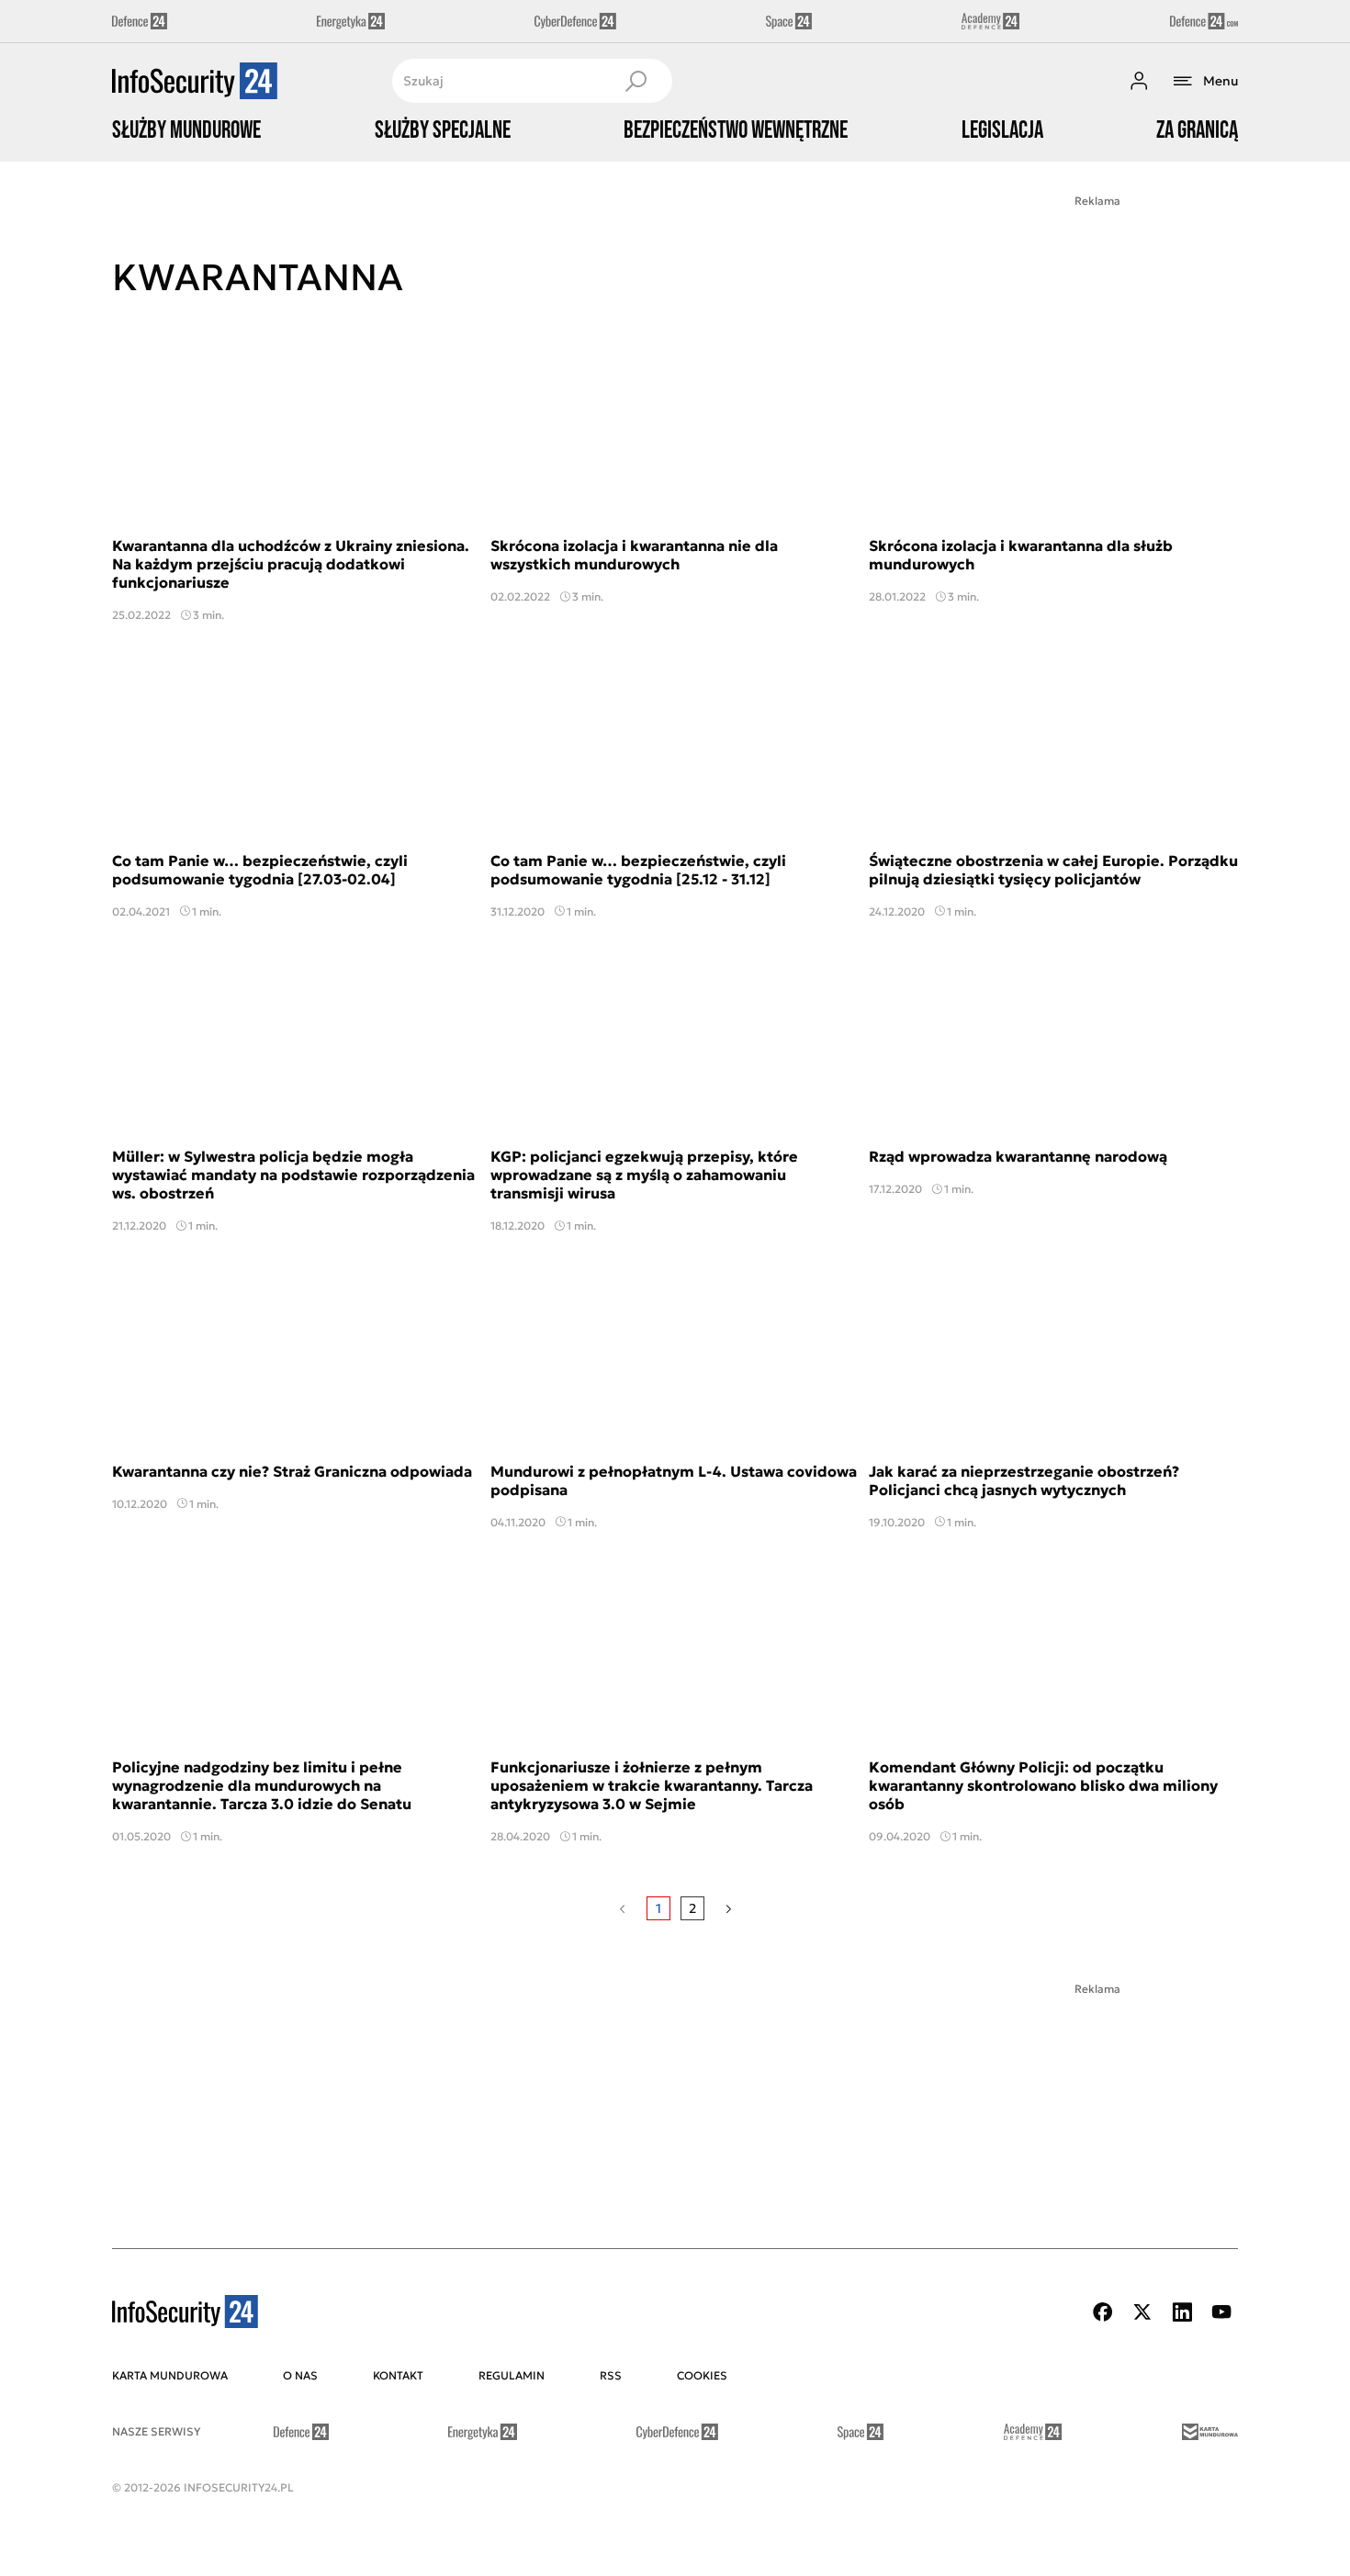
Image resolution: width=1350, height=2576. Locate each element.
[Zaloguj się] (1139, 81)
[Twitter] (1142, 2312)
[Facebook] (1103, 2312)
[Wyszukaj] (636, 81)
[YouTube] (1221, 2312)
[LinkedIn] (1182, 2312)
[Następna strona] (729, 1908)
